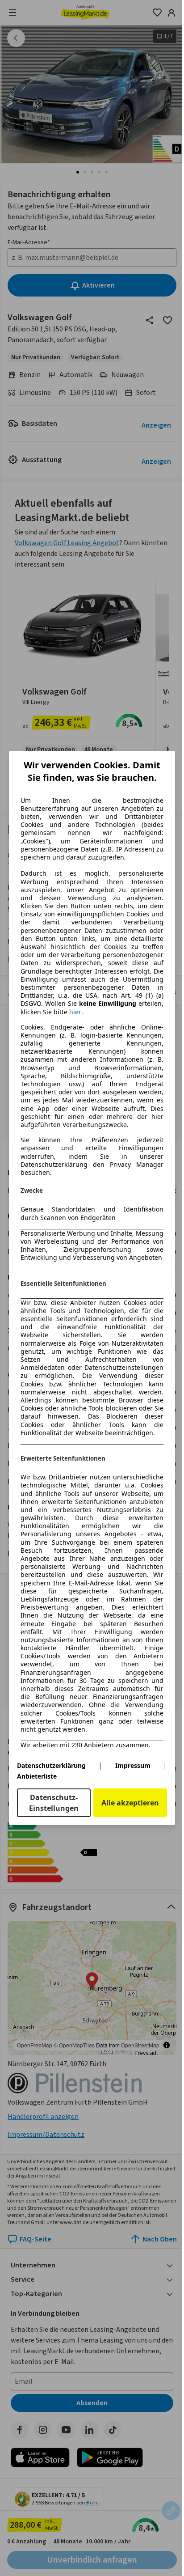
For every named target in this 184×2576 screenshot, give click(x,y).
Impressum (133, 1765)
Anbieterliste (37, 1776)
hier (75, 1012)
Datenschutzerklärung (51, 1765)
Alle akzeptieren (130, 1803)
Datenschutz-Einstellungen (54, 1803)
